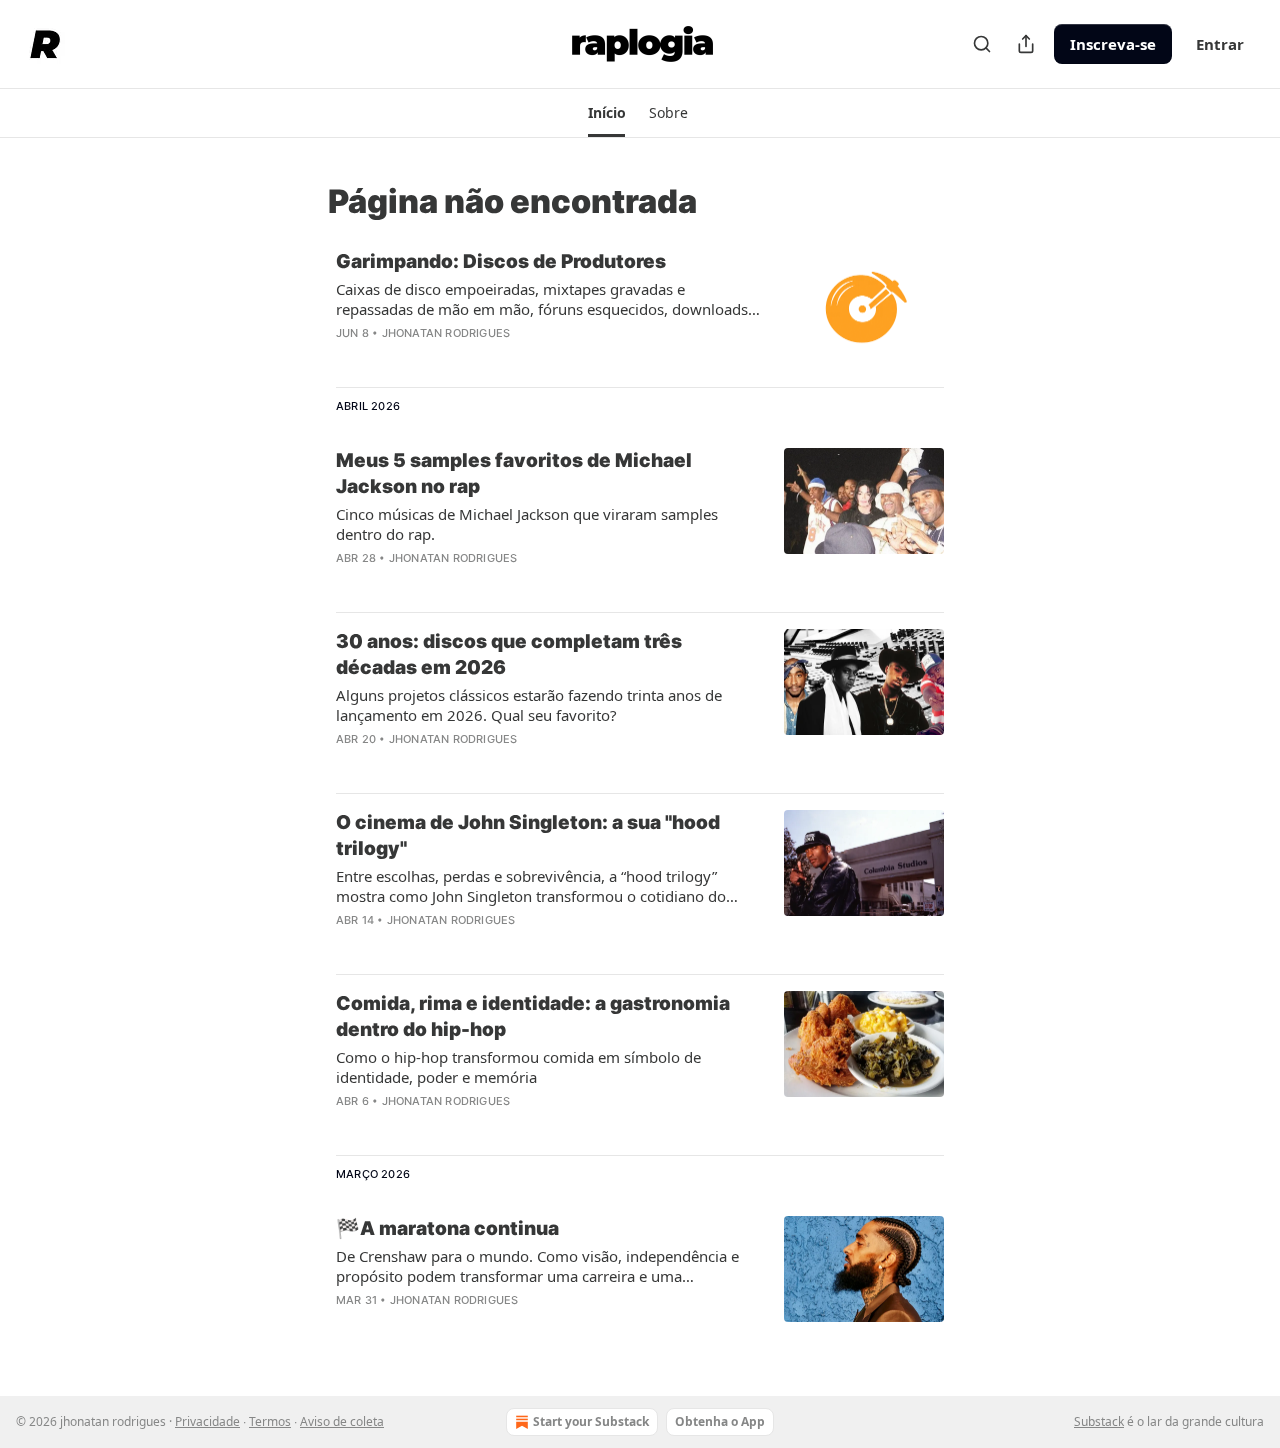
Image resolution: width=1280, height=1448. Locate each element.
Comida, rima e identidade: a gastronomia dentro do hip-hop (533, 1016)
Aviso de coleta (342, 1421)
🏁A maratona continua (447, 1228)
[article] (640, 310)
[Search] (982, 44)
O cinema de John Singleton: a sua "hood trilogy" (528, 835)
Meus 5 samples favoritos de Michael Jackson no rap (514, 473)
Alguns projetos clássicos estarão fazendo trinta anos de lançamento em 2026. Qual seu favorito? (529, 705)
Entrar (1220, 44)
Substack (1099, 1421)
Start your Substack (591, 1421)
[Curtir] (349, 359)
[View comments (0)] (482, 359)
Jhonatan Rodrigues (446, 333)
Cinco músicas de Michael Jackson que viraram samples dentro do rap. (527, 524)
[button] (606, 113)
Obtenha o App (720, 1421)
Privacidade (207, 1421)
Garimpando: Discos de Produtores (501, 261)
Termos (270, 1421)
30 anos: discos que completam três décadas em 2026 (509, 654)
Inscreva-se (1113, 44)
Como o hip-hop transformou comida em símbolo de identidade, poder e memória (518, 1067)
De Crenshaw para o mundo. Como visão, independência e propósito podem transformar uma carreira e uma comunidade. (537, 1266)
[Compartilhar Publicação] (1026, 44)
